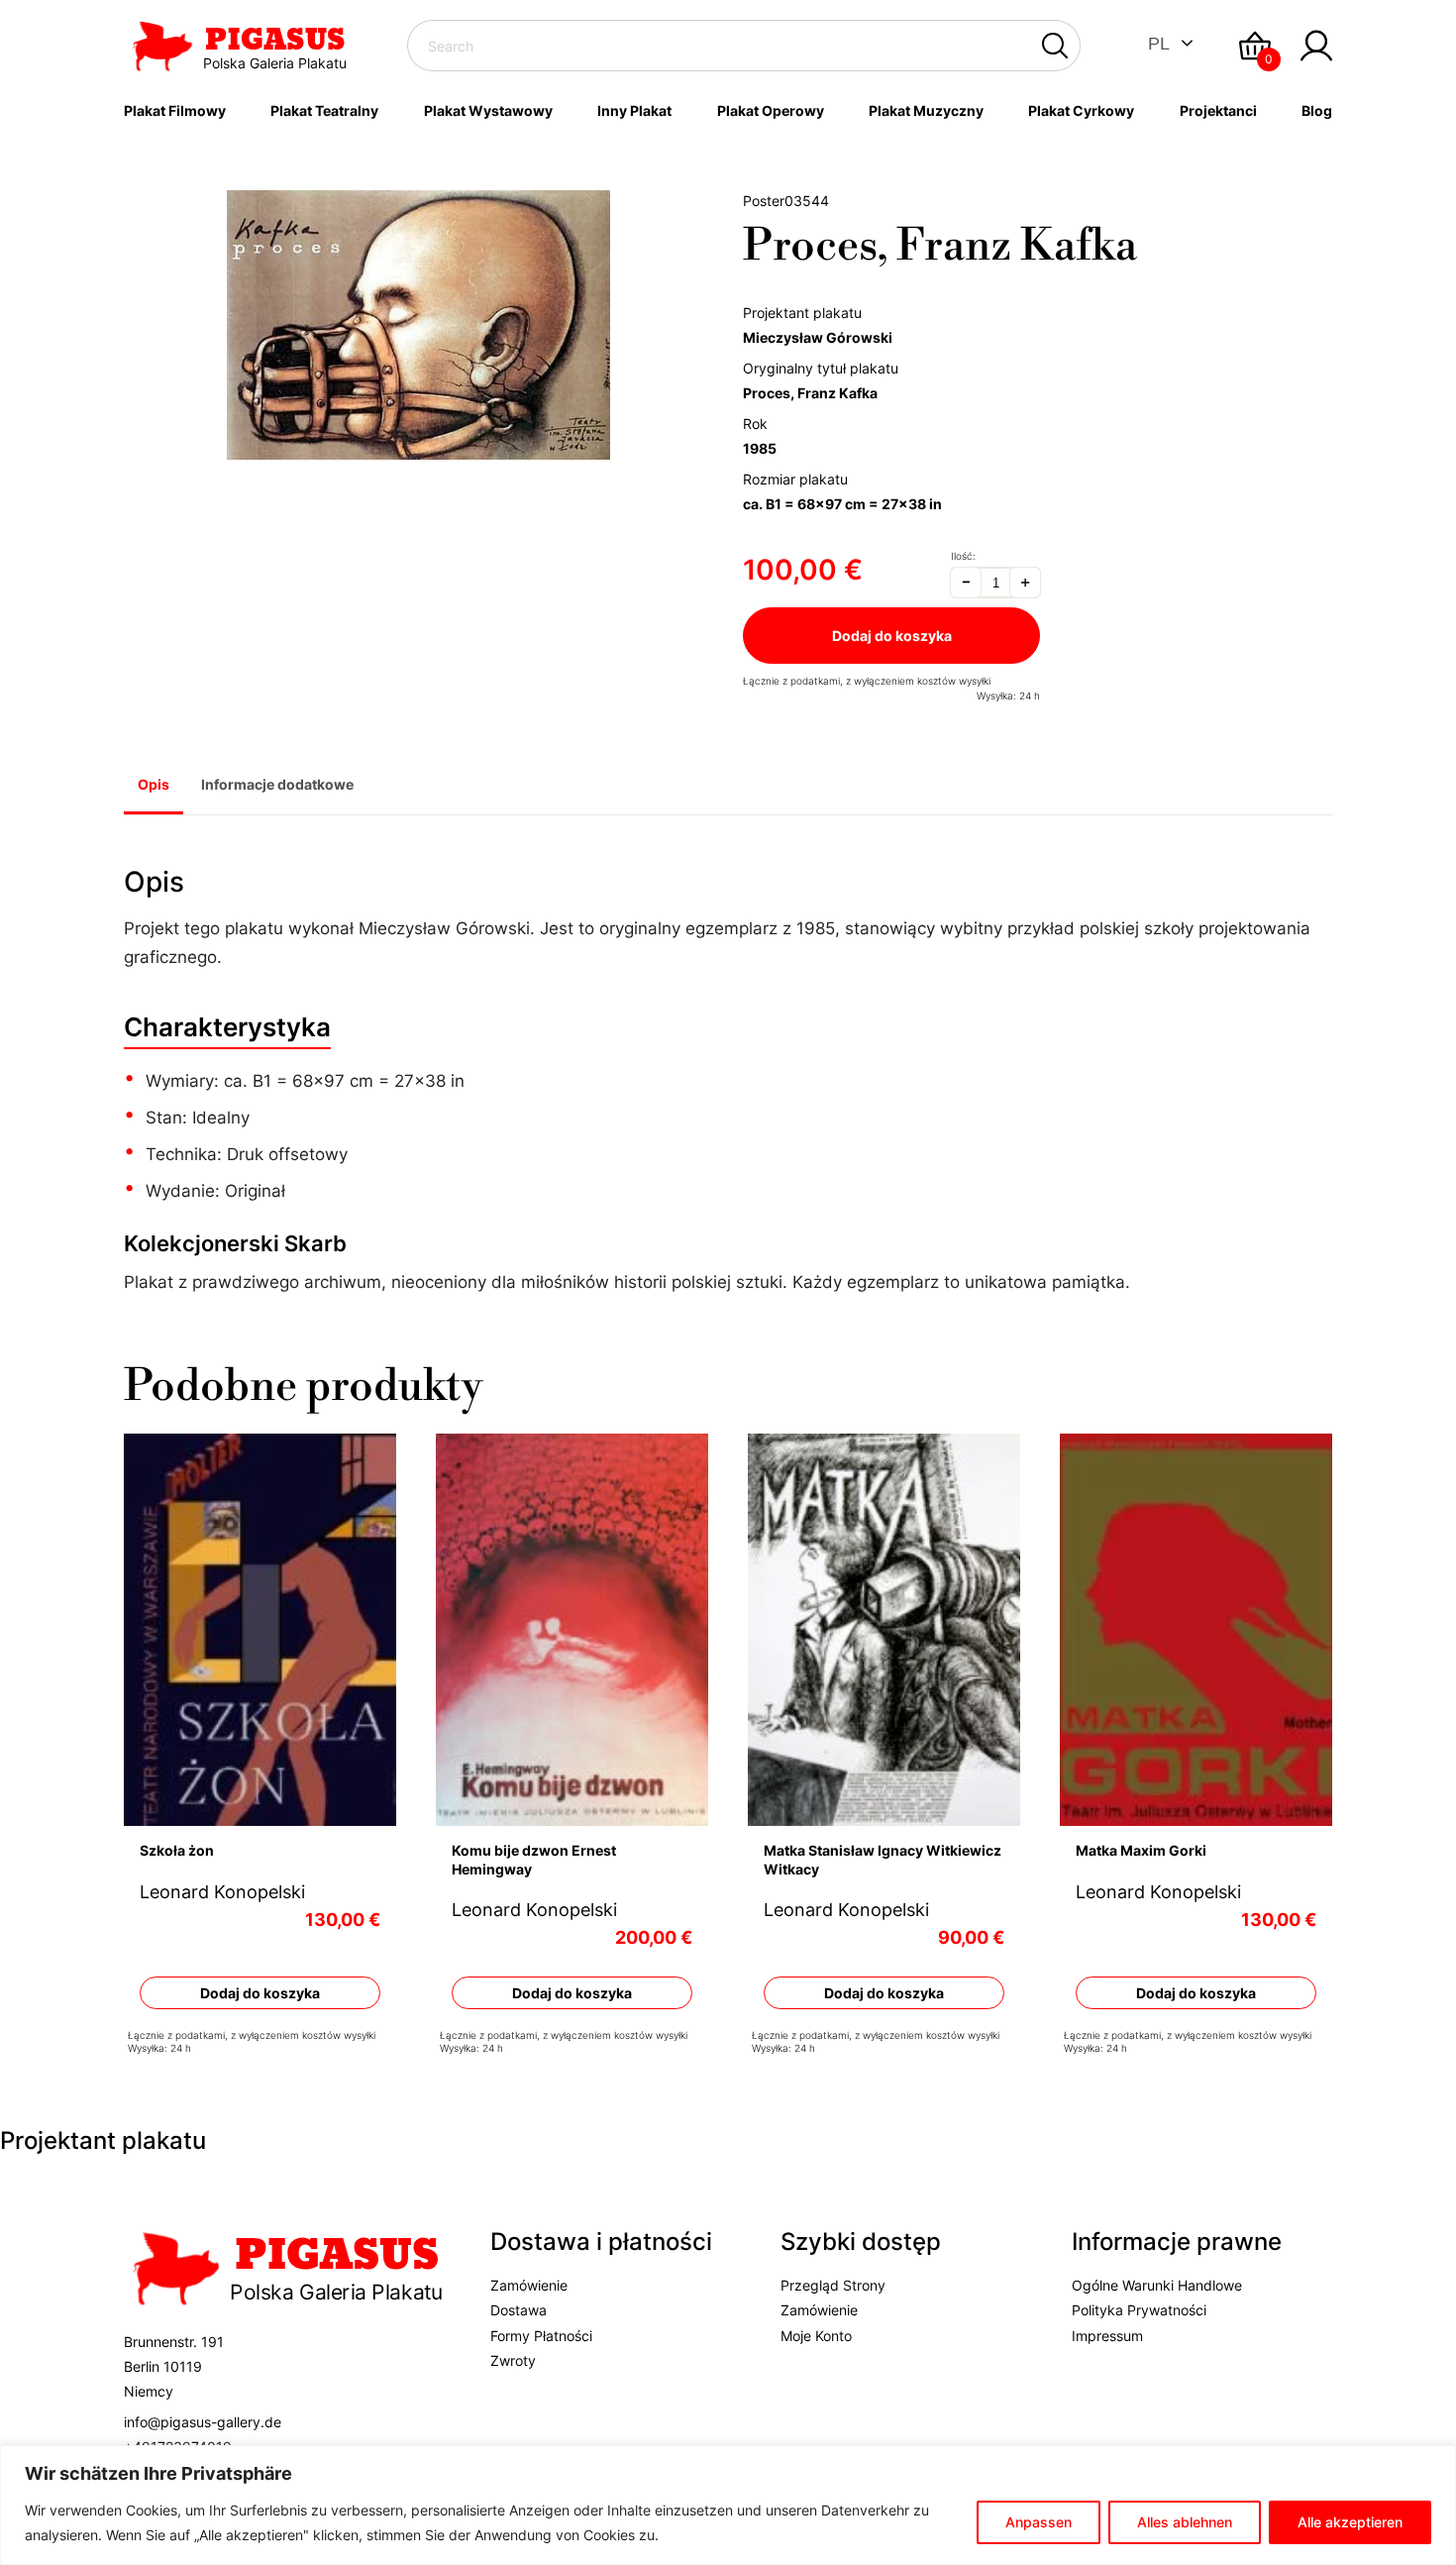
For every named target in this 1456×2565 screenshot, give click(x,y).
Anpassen (1039, 2522)
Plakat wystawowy (488, 110)
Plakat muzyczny (926, 110)
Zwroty (513, 2360)
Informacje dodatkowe (277, 784)
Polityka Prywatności (1139, 2310)
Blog (1317, 110)
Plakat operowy (771, 110)
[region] (728, 2505)
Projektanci (1218, 110)
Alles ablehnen (1185, 2522)
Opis (154, 784)
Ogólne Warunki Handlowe (1157, 2285)
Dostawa (519, 2310)
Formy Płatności (541, 2336)
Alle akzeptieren (1350, 2522)
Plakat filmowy (175, 110)
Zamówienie (529, 2285)
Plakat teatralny (324, 110)
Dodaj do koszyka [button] (260, 1992)
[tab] (154, 787)
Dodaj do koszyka (892, 636)
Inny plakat (634, 110)
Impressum (1107, 2336)
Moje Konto (816, 2336)
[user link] (1316, 46)
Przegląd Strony (833, 2285)
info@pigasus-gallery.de (203, 2422)
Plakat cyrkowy (1081, 110)
